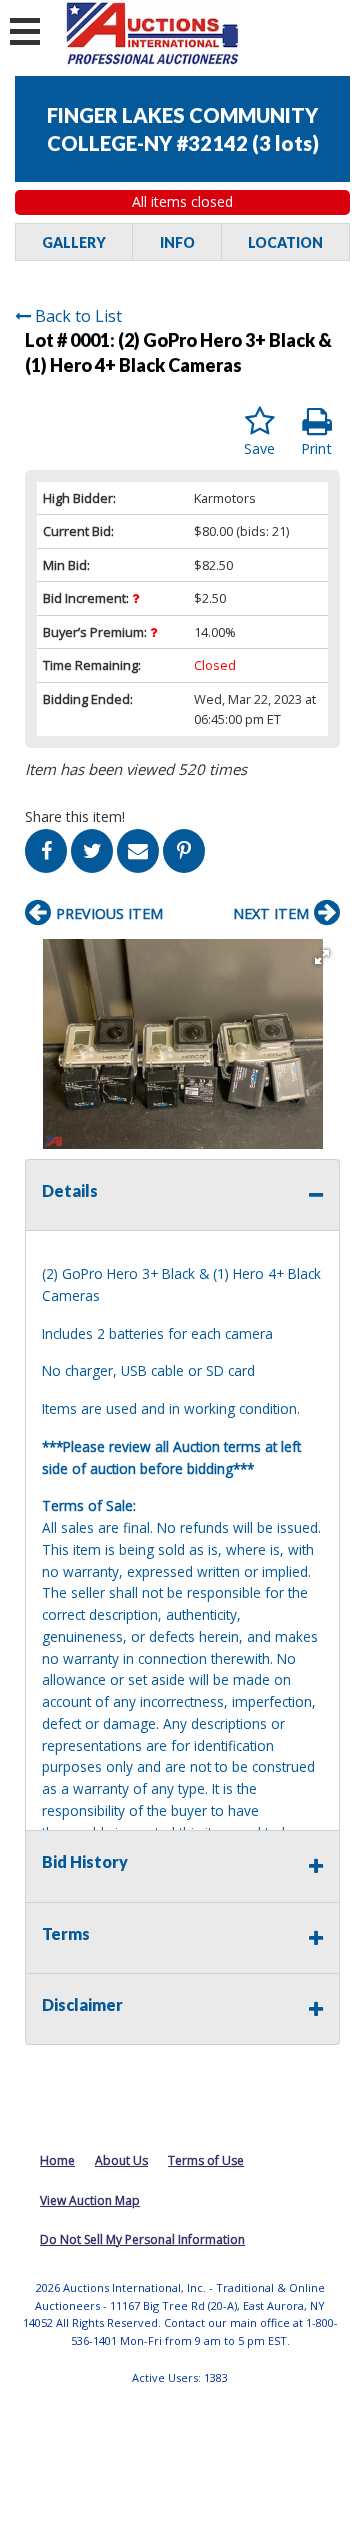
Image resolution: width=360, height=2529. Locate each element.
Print (316, 448)
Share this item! (75, 816)
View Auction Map (90, 2200)
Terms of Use (206, 2160)
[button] (322, 957)
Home (57, 2160)
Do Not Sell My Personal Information (142, 2239)
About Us (121, 2160)
